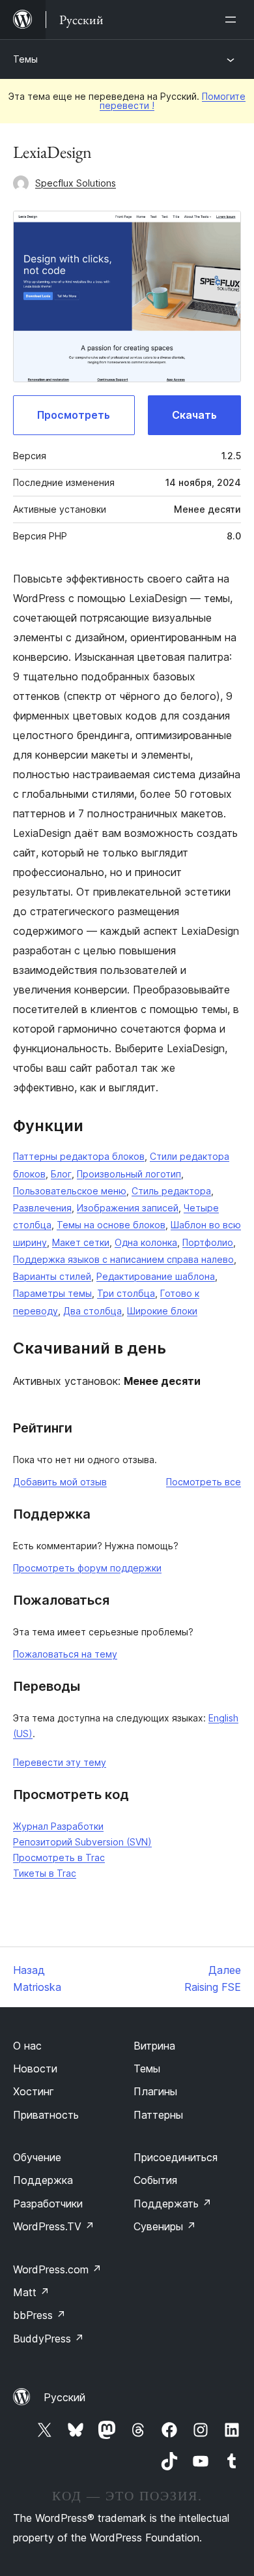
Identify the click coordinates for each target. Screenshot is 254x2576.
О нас (27, 2046)
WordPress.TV (54, 2226)
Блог (61, 1174)
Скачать (194, 415)
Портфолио (208, 1242)
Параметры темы (52, 1293)
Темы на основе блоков (111, 1225)
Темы (25, 59)
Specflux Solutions (76, 183)
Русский (64, 2397)
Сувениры (165, 2226)
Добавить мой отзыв (60, 1482)
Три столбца (126, 1293)
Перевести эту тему (60, 1762)
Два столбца (92, 1311)
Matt (31, 2292)
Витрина (154, 2046)
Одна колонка (146, 1242)
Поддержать (173, 2204)
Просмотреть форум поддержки (87, 1568)
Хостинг (34, 2091)
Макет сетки (81, 1242)
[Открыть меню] (233, 20)
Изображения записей (128, 1208)
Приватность (46, 2115)
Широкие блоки (162, 1311)
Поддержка (43, 2180)
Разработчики (48, 2204)
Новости (35, 2068)
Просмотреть (74, 415)
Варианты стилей (52, 1276)
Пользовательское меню (70, 1191)
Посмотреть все (204, 1482)
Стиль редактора (171, 1191)
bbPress (39, 2315)
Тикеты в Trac (45, 1873)
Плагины (155, 2091)
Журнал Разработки (58, 1826)
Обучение (37, 2157)
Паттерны (158, 2115)
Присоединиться (176, 2157)
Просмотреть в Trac (59, 1857)
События (155, 2180)
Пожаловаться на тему (65, 1654)
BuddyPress (49, 2339)
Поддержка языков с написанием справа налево (123, 1259)
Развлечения (42, 1208)
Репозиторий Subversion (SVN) (82, 1842)
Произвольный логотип (129, 1174)
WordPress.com (57, 2269)
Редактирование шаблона (156, 1276)
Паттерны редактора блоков (79, 1156)
